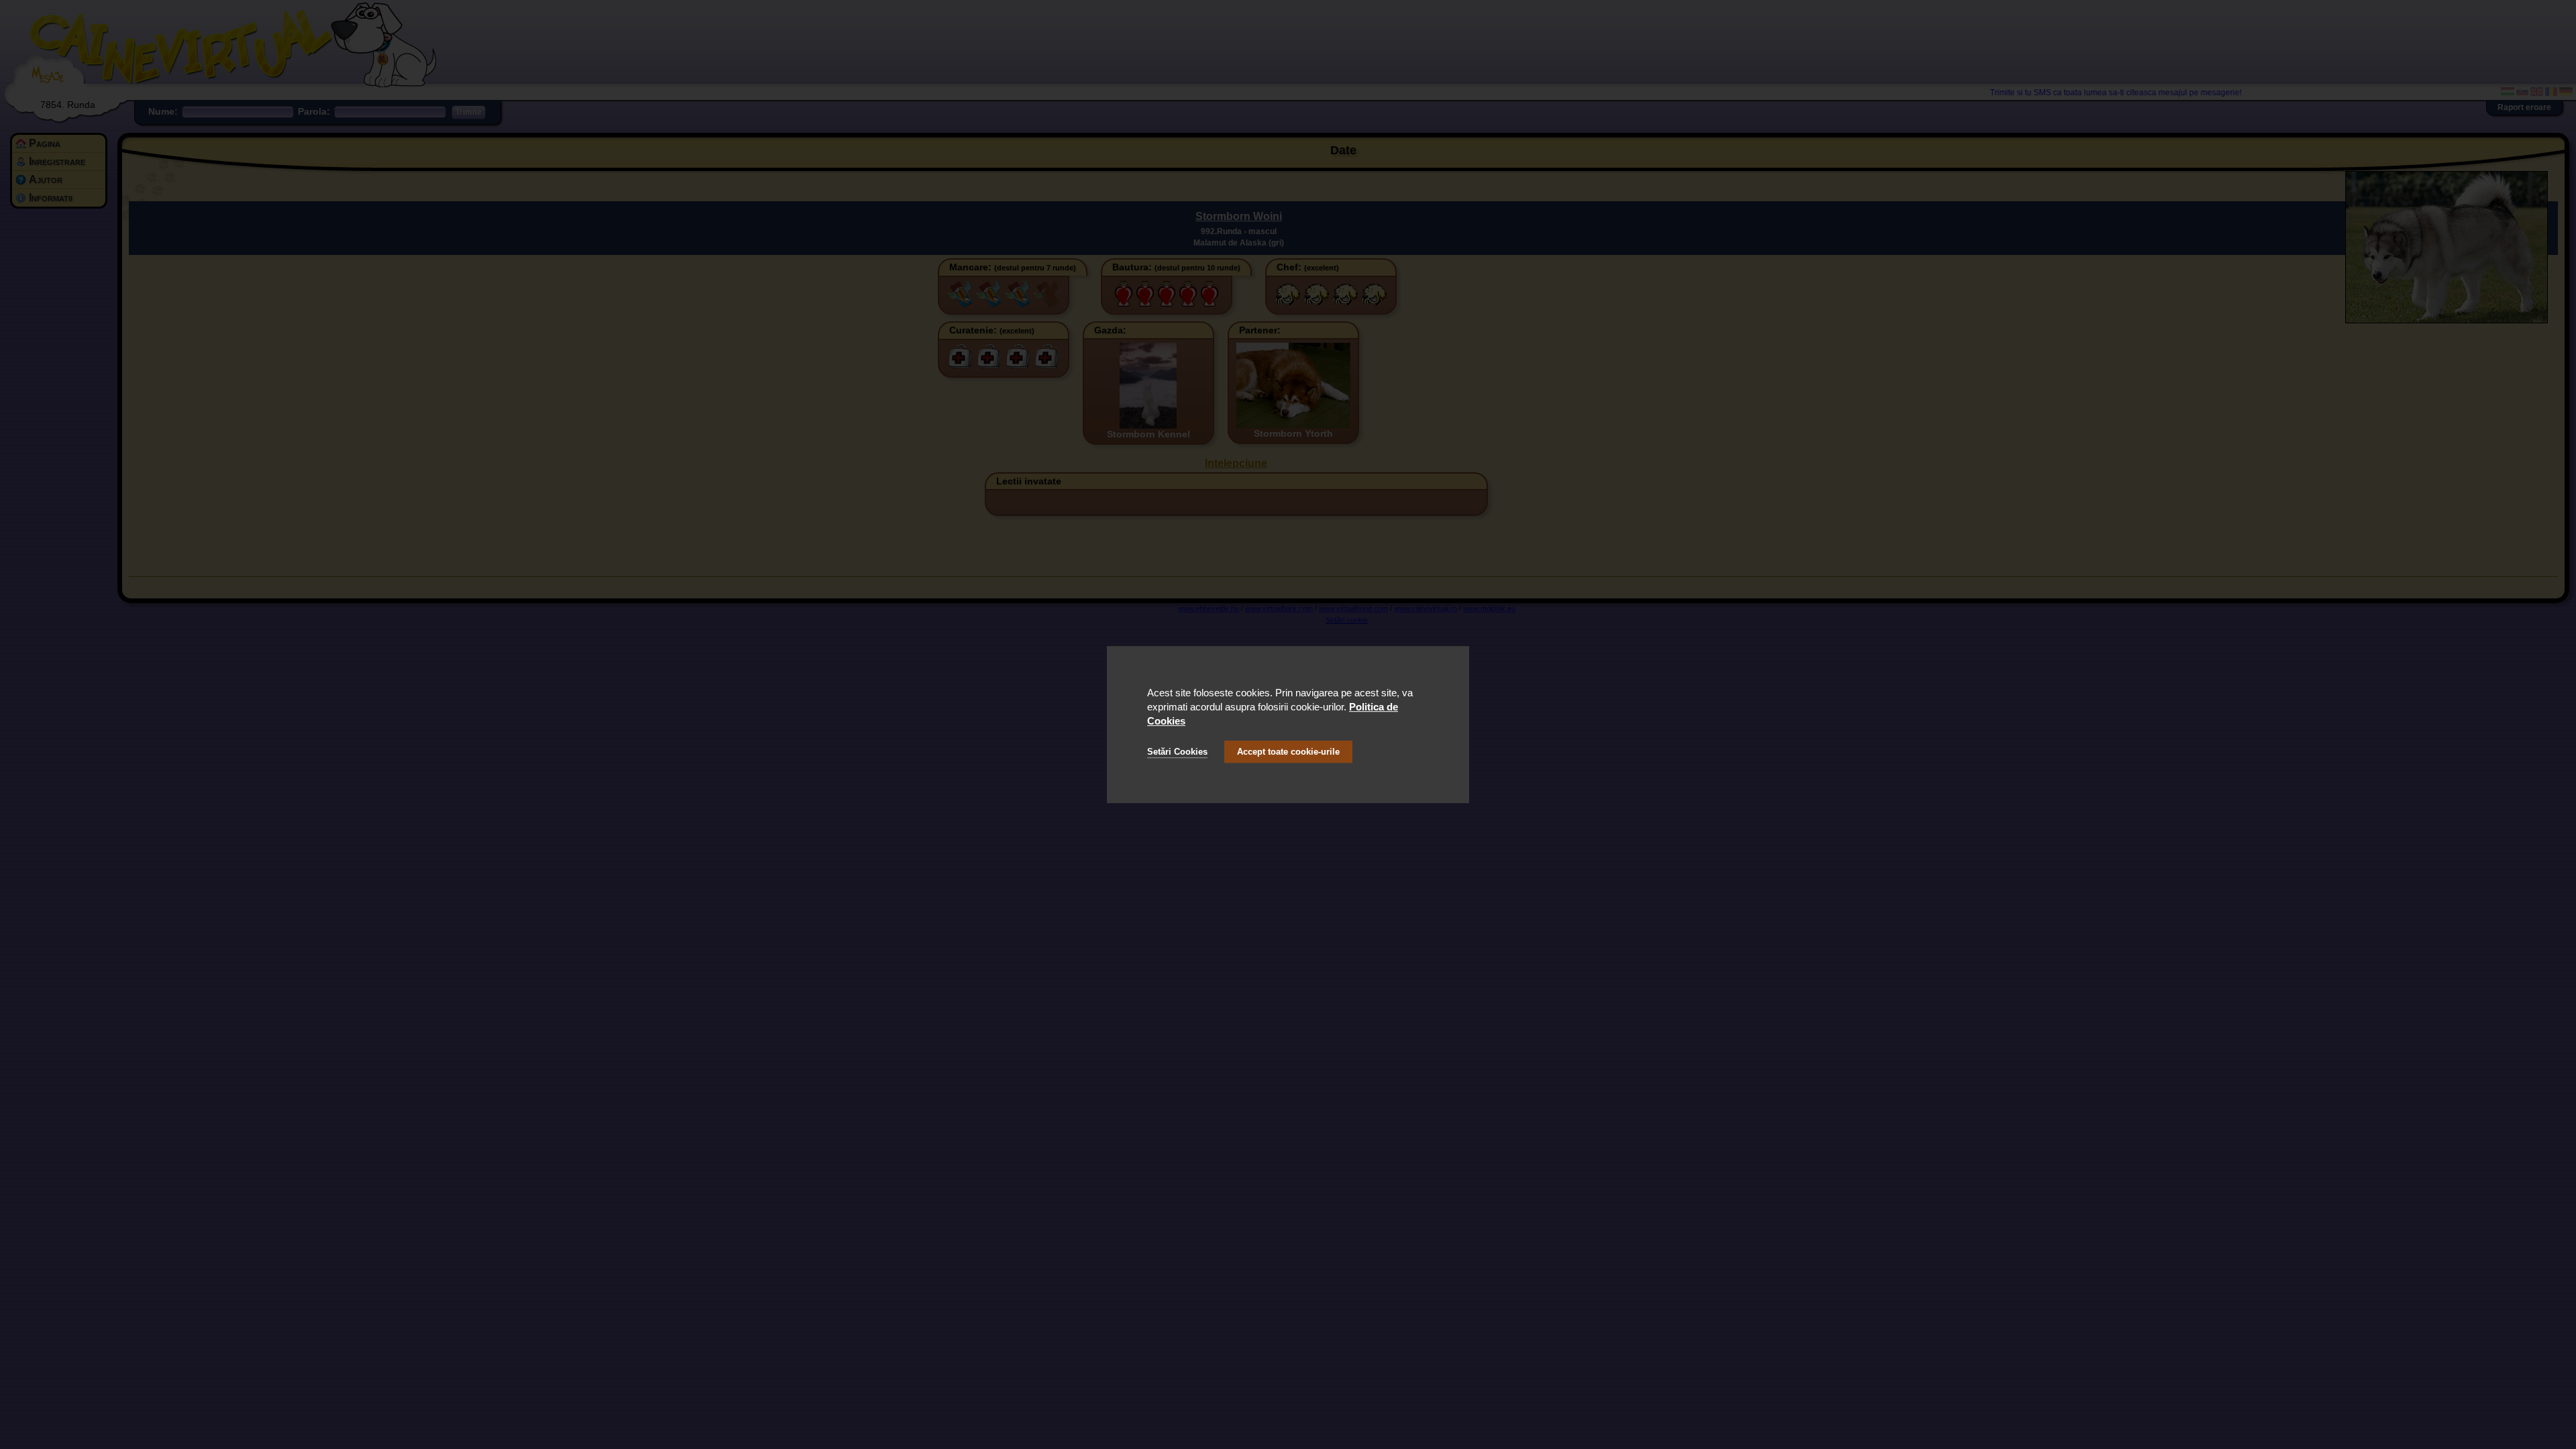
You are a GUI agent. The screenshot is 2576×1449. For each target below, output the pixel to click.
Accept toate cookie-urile (1288, 752)
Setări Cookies (1177, 752)
